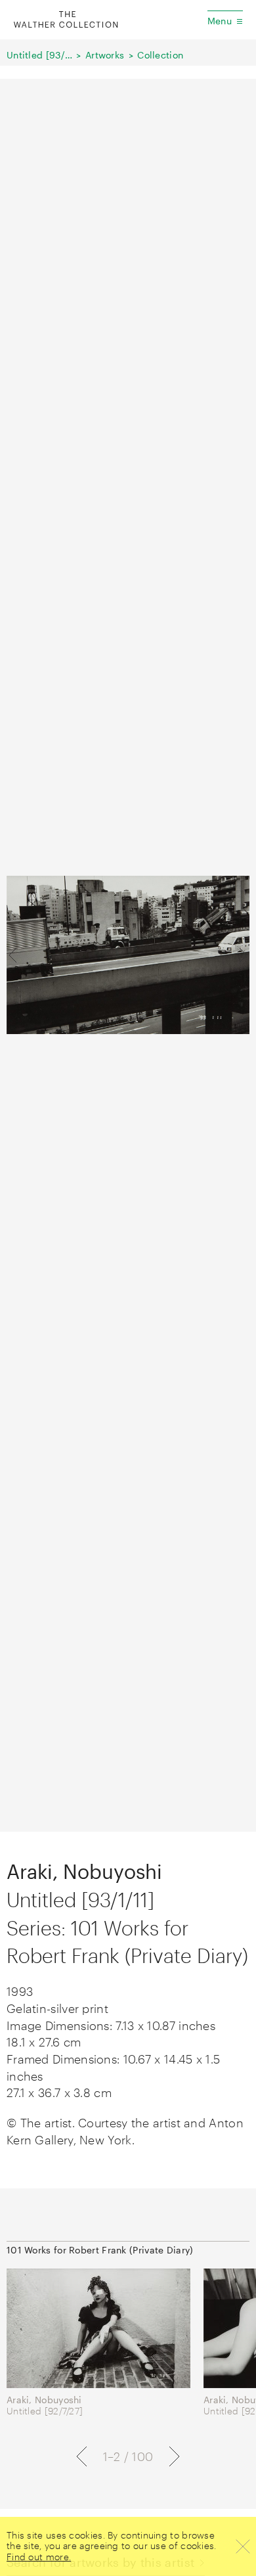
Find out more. (39, 2557)
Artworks (105, 55)
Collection (160, 55)
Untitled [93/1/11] (39, 55)
